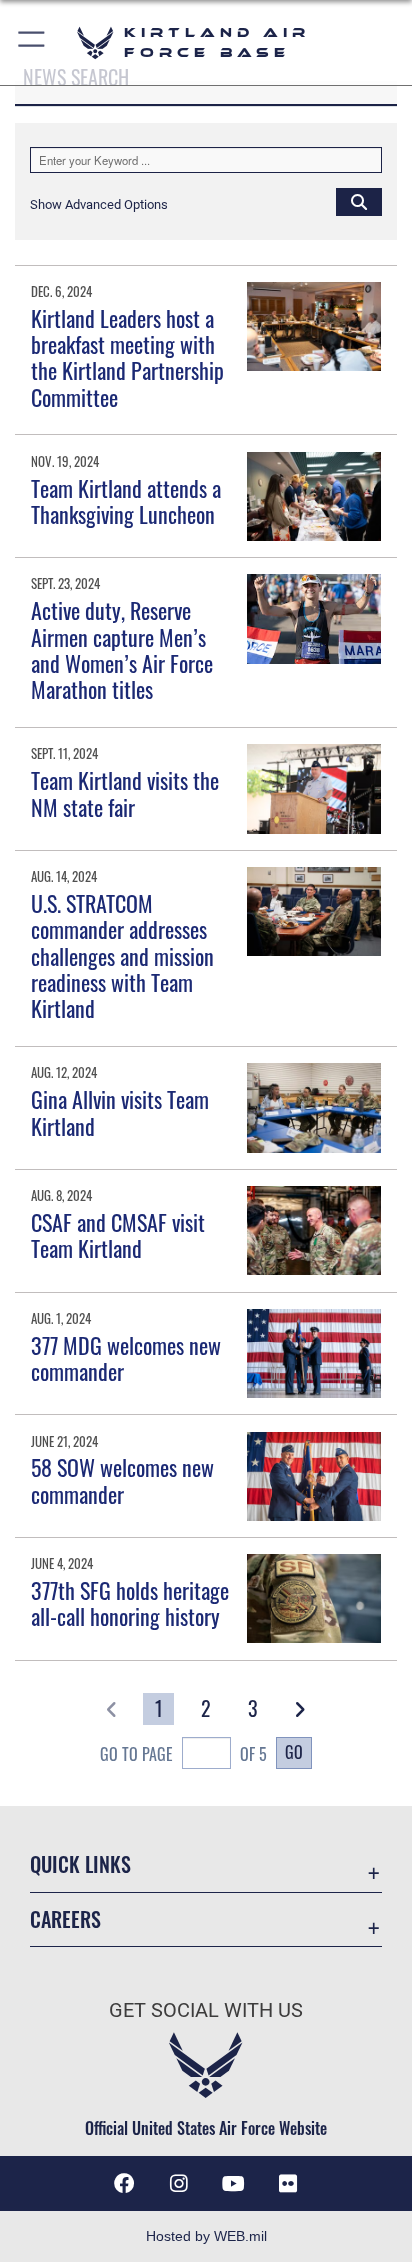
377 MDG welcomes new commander (126, 1358)
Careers (65, 1919)
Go (294, 1752)
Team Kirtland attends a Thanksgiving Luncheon (126, 501)
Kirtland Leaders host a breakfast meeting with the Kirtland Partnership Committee (127, 357)
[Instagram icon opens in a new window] (179, 2184)
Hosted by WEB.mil (206, 2236)
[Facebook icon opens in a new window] (124, 2184)
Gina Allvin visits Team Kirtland (120, 1112)
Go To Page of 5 (183, 1754)
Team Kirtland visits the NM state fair (125, 793)
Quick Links (80, 1864)
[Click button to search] (359, 201)
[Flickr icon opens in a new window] (288, 2184)
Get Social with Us (206, 2010)
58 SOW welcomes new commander (122, 1480)
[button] (32, 42)
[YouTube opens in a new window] (233, 2184)
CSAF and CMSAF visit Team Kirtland (118, 1235)
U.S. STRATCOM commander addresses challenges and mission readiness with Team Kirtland (122, 956)
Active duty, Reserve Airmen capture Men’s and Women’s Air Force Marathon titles (122, 649)
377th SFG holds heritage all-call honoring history (130, 1603)
